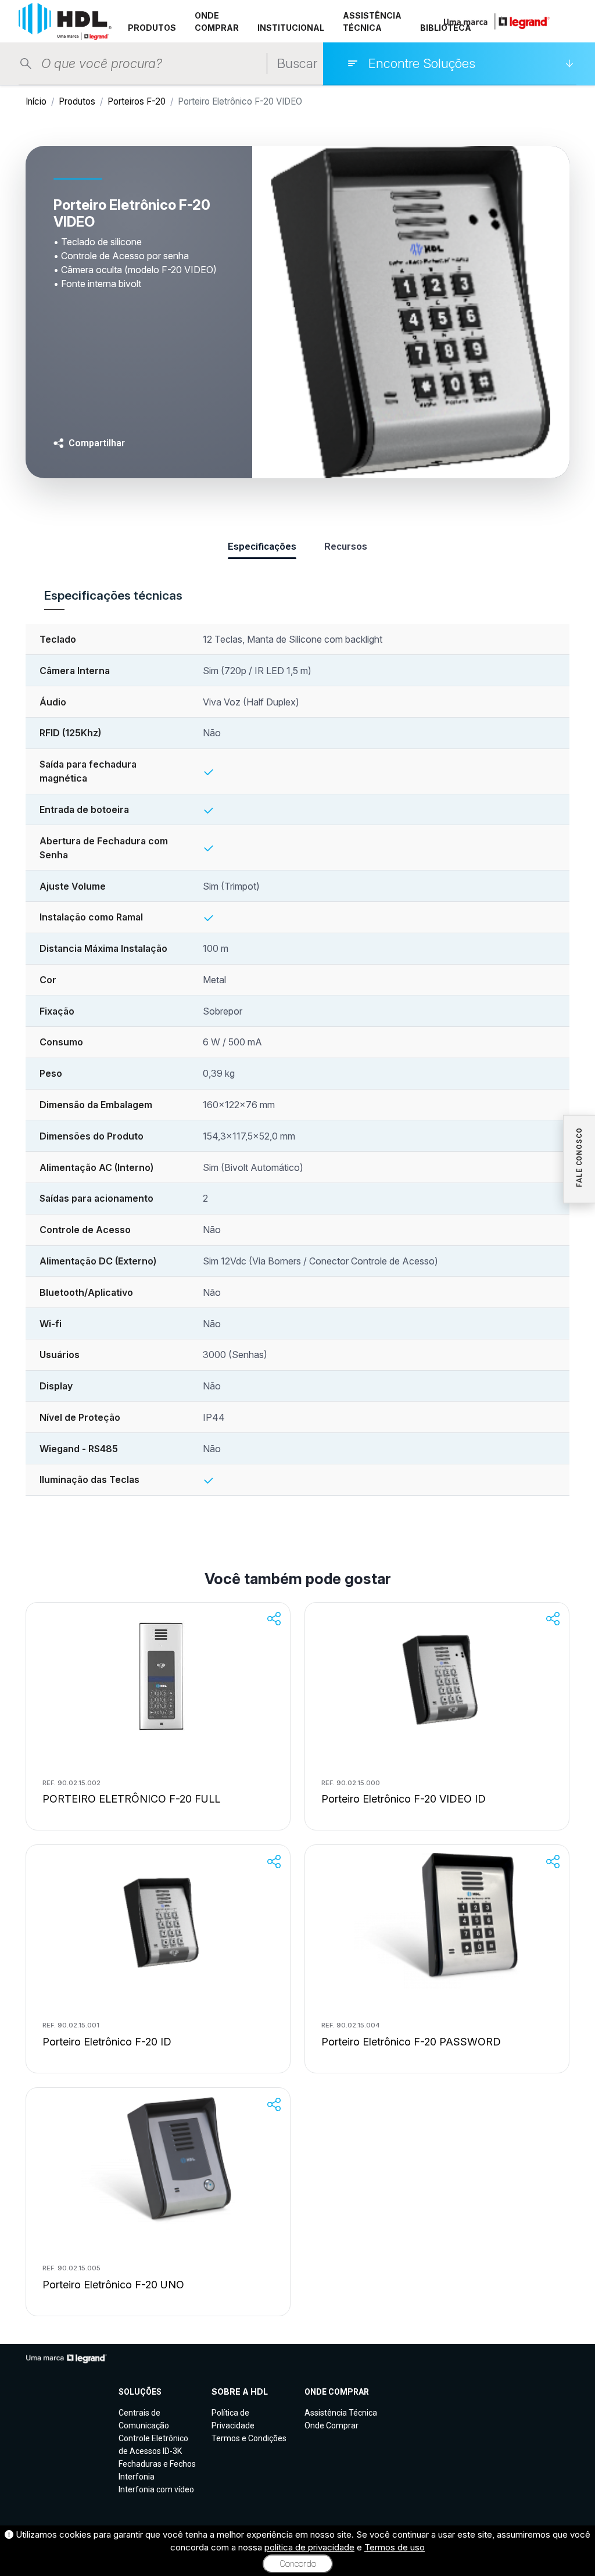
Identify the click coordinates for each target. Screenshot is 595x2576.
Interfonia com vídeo (156, 2489)
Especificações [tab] (262, 546)
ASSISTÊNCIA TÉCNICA (372, 22)
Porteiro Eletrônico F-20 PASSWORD (411, 2042)
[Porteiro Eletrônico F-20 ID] (158, 1921)
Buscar (297, 63)
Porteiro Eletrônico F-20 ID (107, 2042)
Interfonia (137, 2477)
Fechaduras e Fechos (157, 2464)
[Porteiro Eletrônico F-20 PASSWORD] (437, 1921)
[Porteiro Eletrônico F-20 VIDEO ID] (437, 1679)
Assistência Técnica (341, 2413)
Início (36, 101)
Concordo (298, 2564)
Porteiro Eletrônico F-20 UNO (113, 2285)
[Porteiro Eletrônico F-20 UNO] (158, 2164)
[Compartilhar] (274, 1619)
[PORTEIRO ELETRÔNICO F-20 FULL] (158, 1679)
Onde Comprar (331, 2425)
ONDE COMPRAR (217, 22)
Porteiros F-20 (137, 101)
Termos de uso (395, 2547)
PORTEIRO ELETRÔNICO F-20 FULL (131, 1799)
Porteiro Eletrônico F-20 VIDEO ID (404, 1799)
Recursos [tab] (346, 546)
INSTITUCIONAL (291, 28)
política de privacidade (309, 2547)
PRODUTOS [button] (152, 28)
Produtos (77, 101)
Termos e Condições (249, 2438)
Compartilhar (97, 443)
